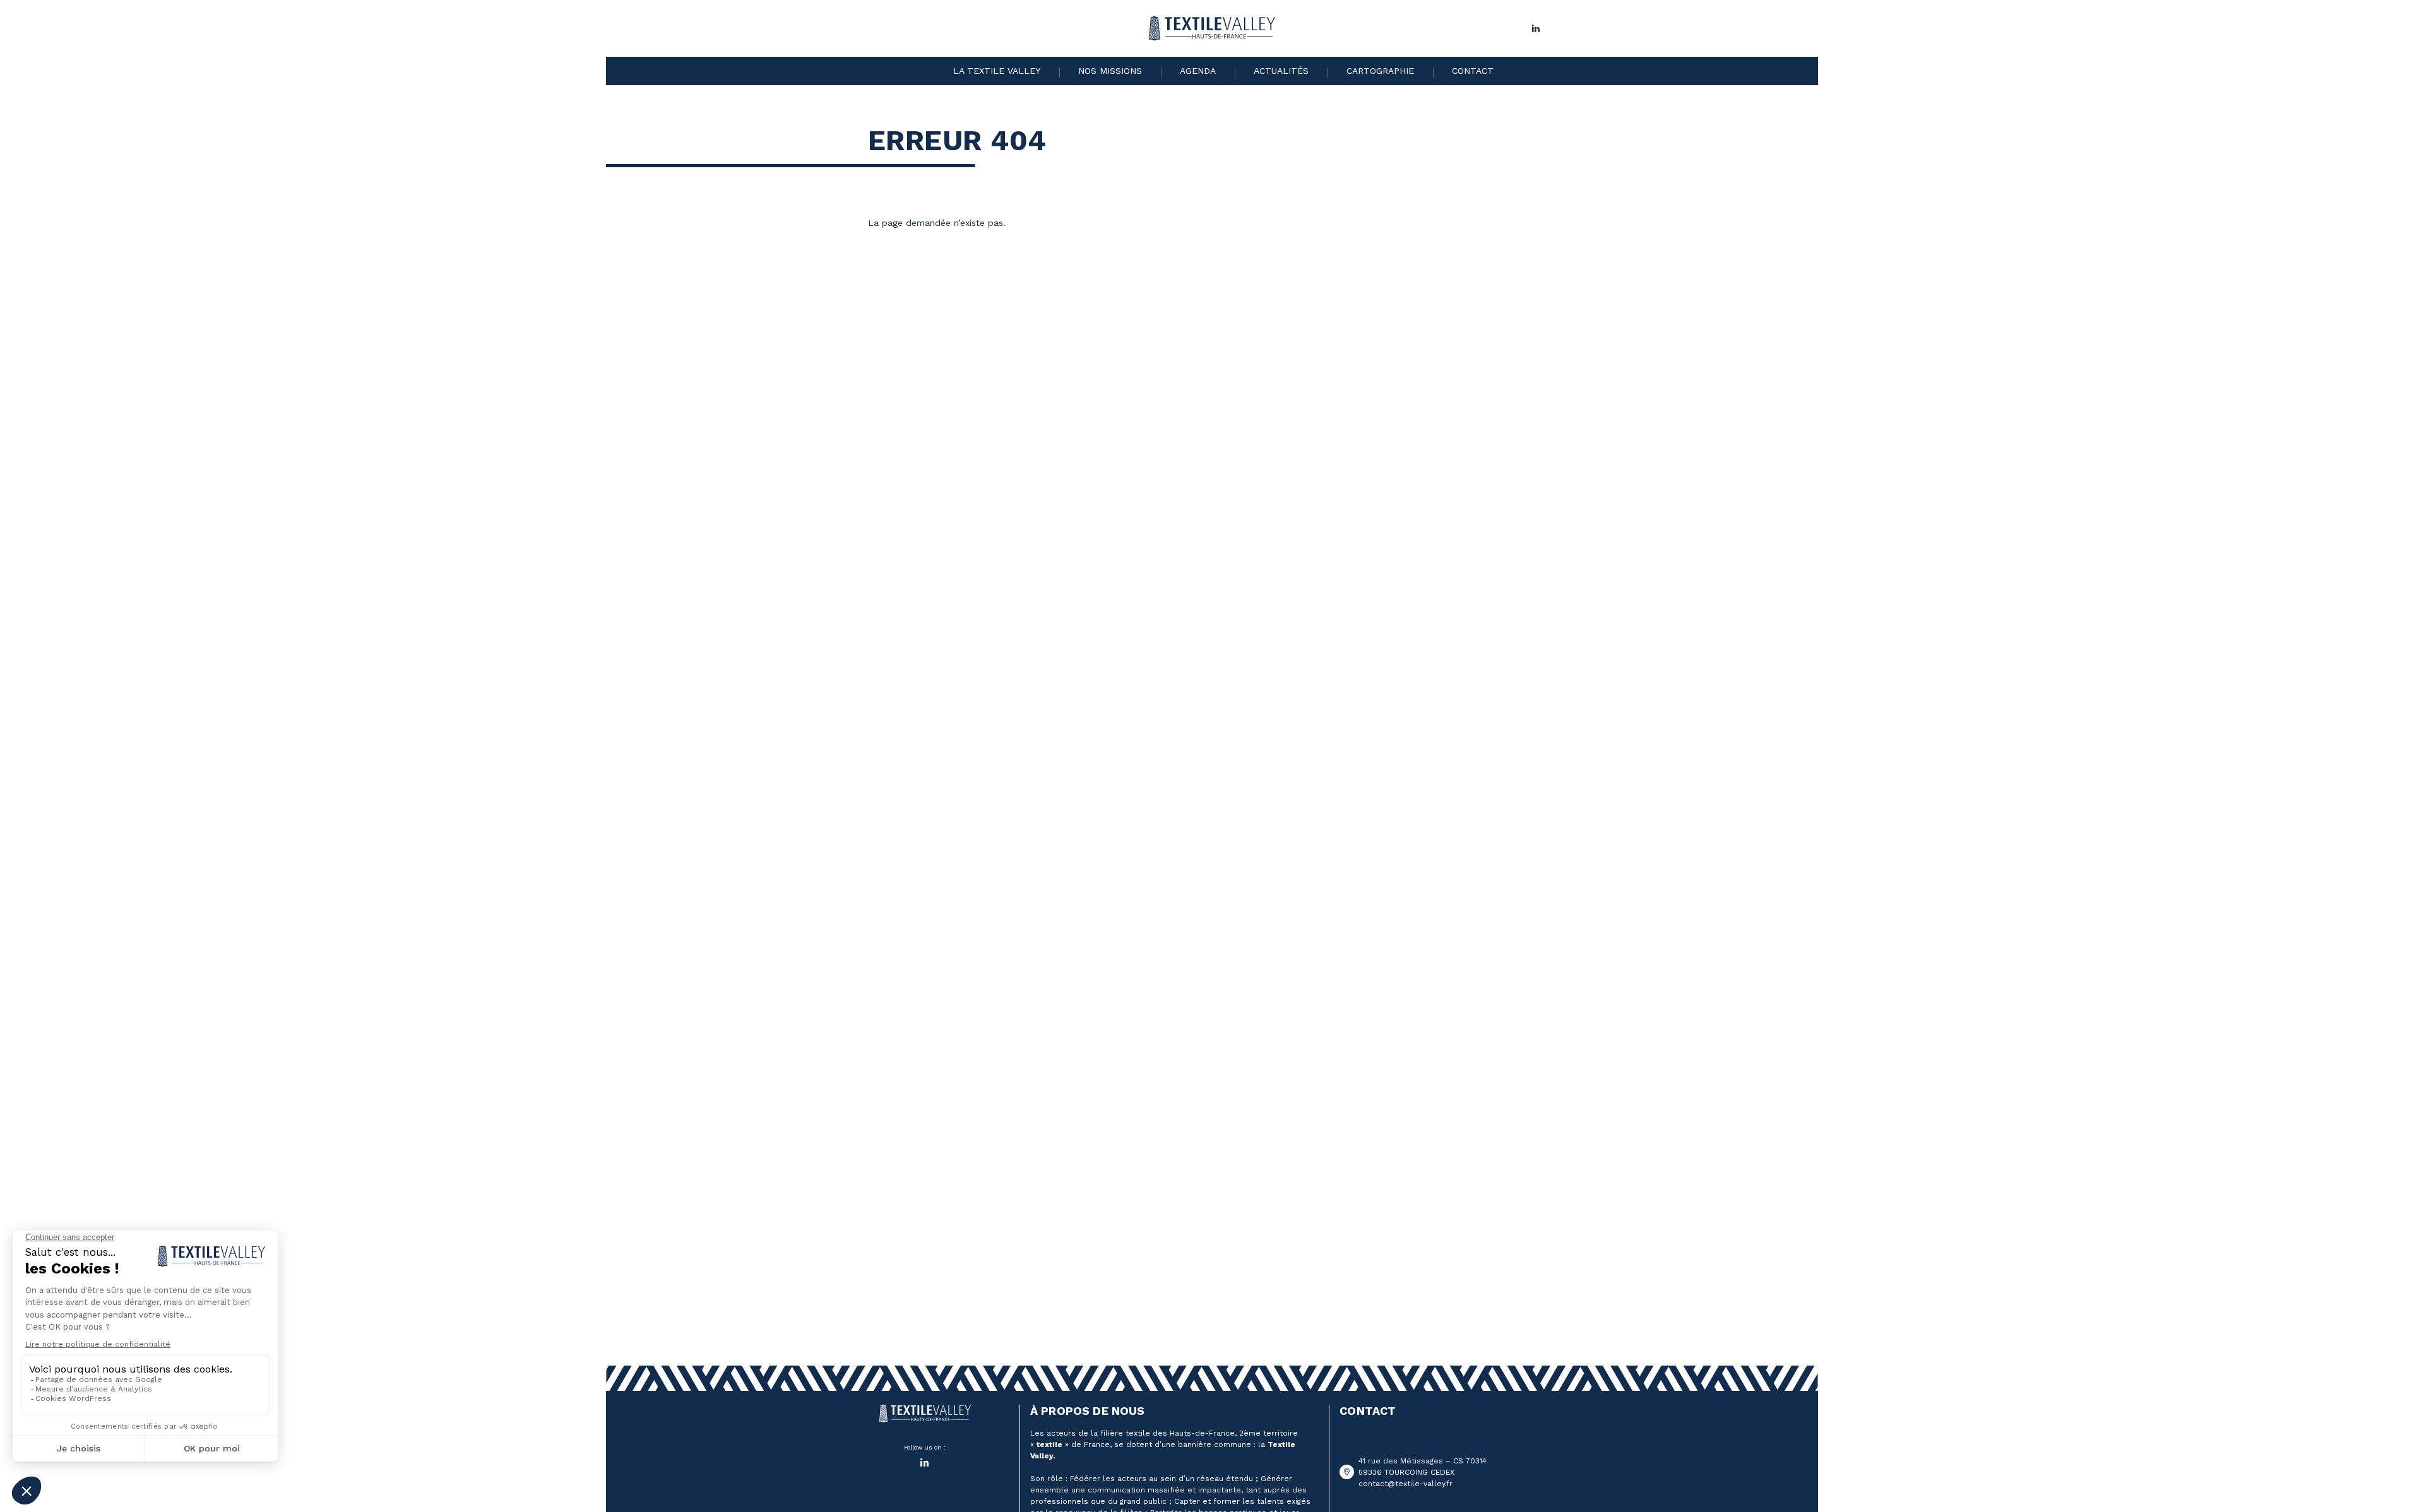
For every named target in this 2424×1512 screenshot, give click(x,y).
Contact (1473, 71)
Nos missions (1110, 71)
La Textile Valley (997, 71)
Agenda (1198, 71)
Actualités (1281, 71)
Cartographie (1380, 71)
